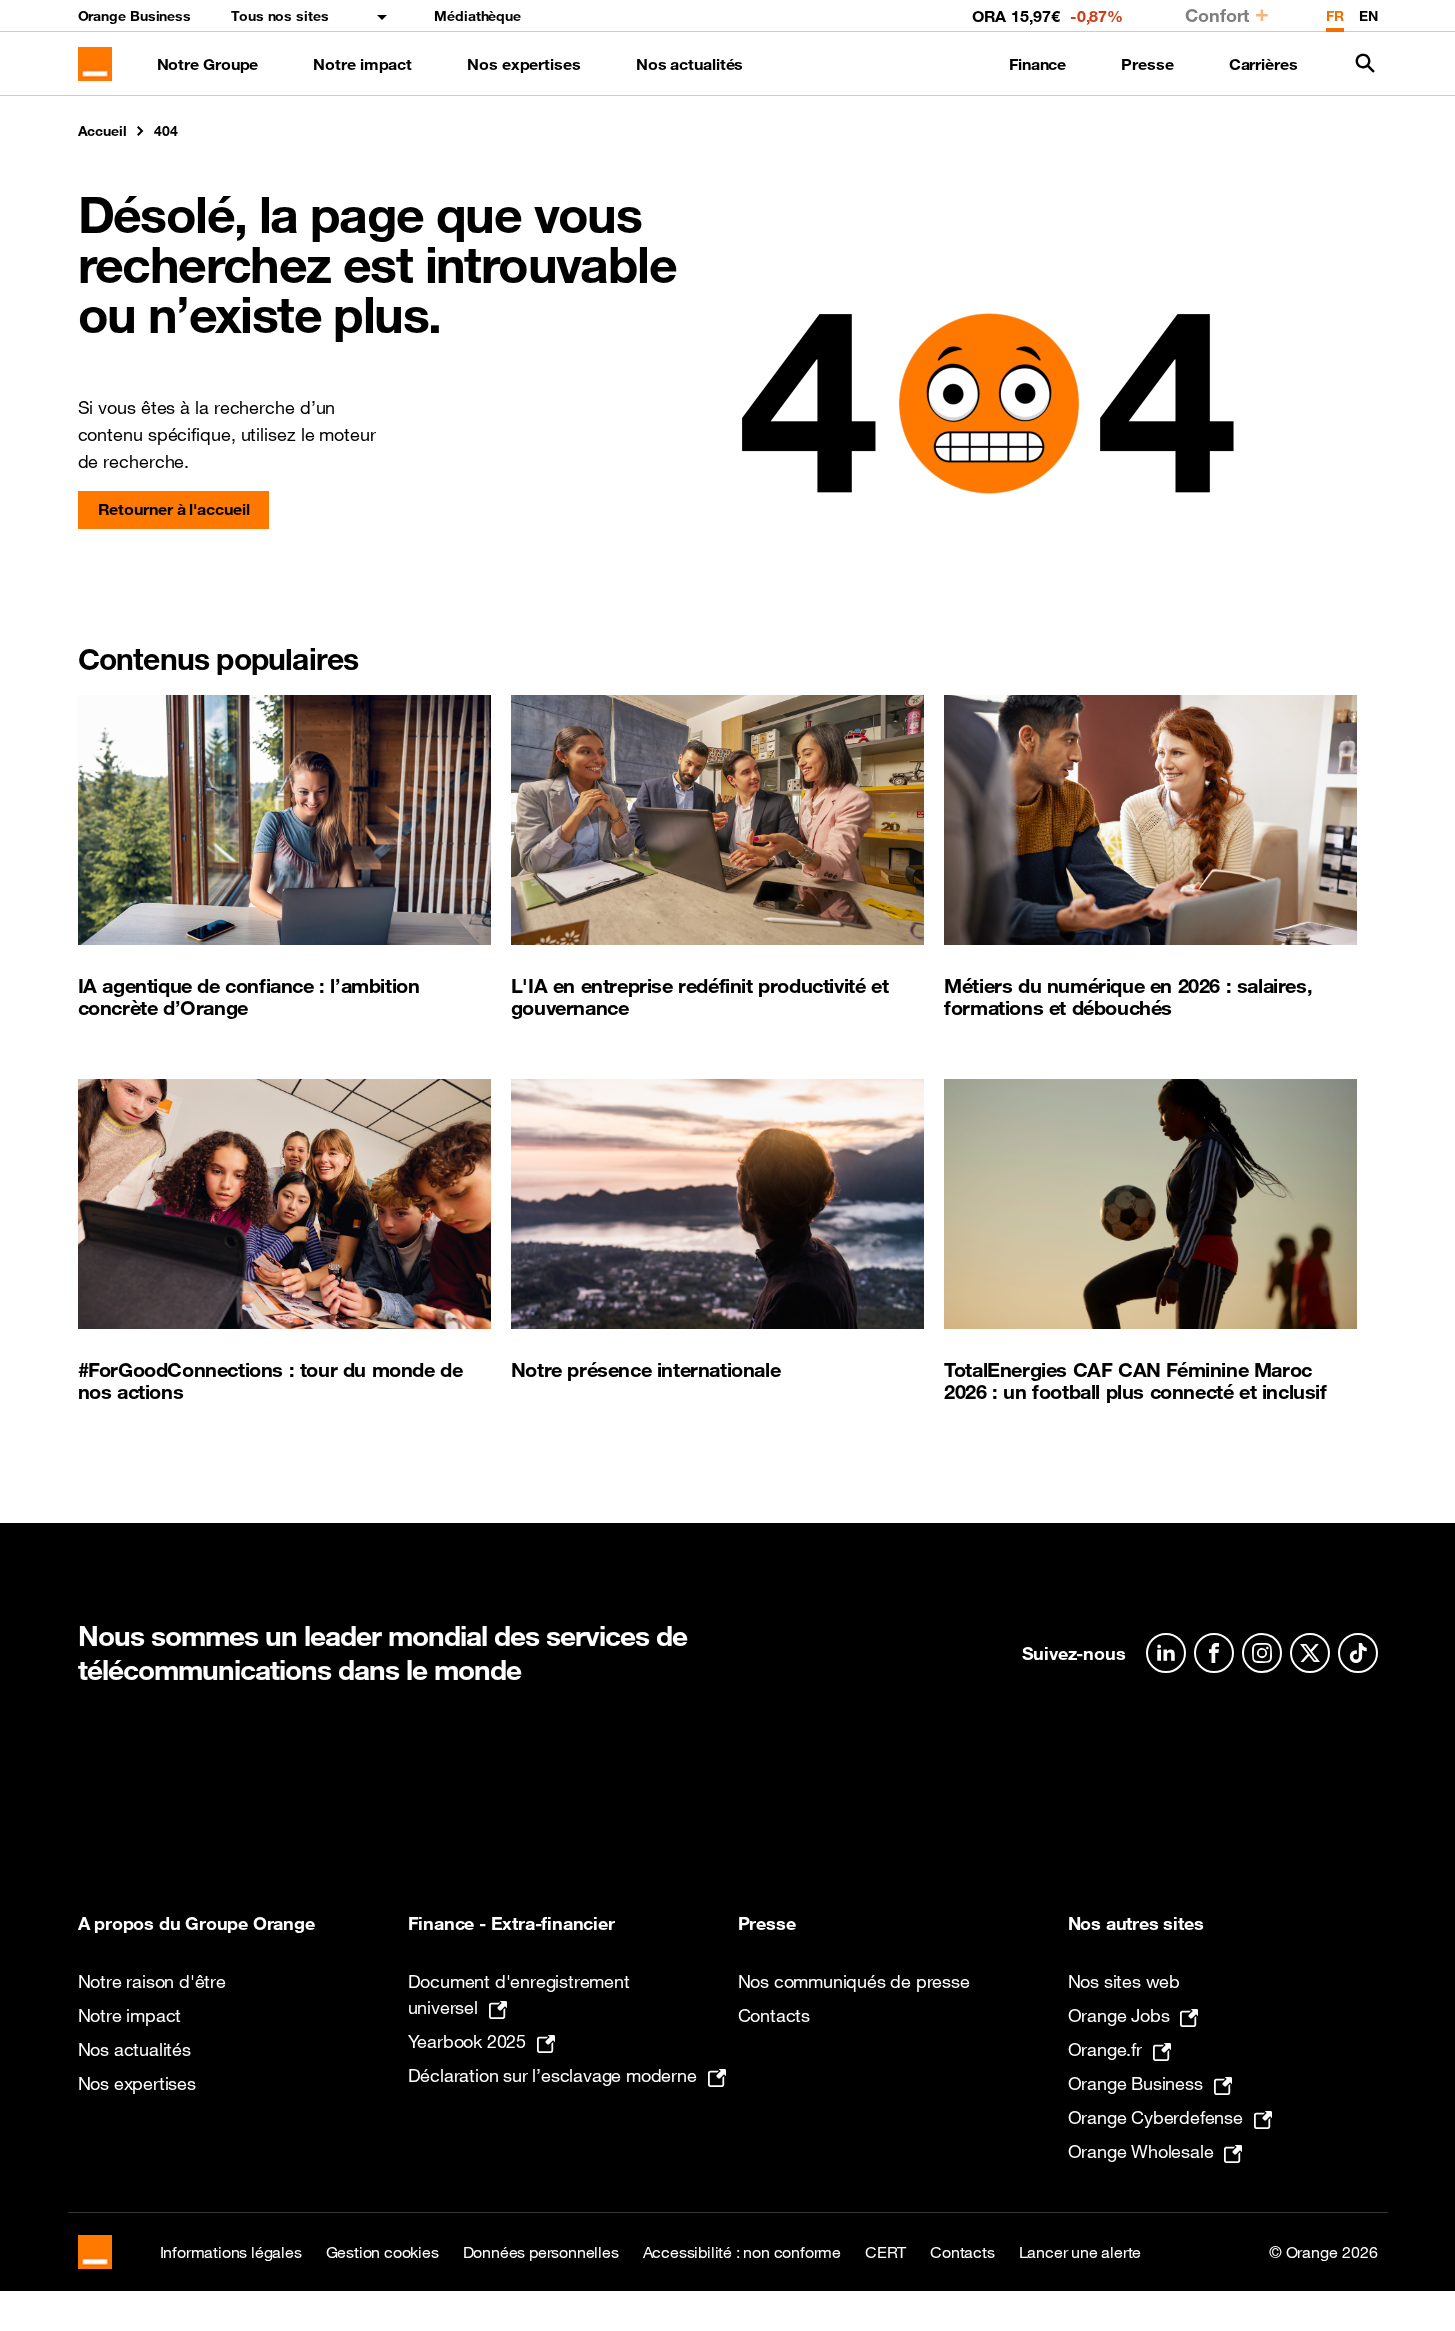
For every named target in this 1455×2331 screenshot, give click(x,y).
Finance (1037, 64)
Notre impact (362, 64)
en (1368, 16)
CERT (885, 2252)
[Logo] (95, 64)
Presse (1147, 64)
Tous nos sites (280, 16)
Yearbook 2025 (467, 2041)
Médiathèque (477, 16)
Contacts (774, 2015)
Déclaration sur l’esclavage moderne (552, 2075)
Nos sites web (1124, 1981)
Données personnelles (541, 2252)
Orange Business (135, 16)
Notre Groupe (208, 64)
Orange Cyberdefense (1155, 2117)
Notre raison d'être (152, 1981)
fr (1335, 16)
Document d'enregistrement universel (519, 1994)
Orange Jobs (1119, 2015)
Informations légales (231, 2252)
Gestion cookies (382, 2252)
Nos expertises (524, 64)
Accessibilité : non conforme (742, 2252)
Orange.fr (1105, 2049)
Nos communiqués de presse (854, 1981)
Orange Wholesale (1141, 2151)
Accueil (102, 131)
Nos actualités (690, 64)
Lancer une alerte (1080, 2252)
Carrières (1263, 64)
